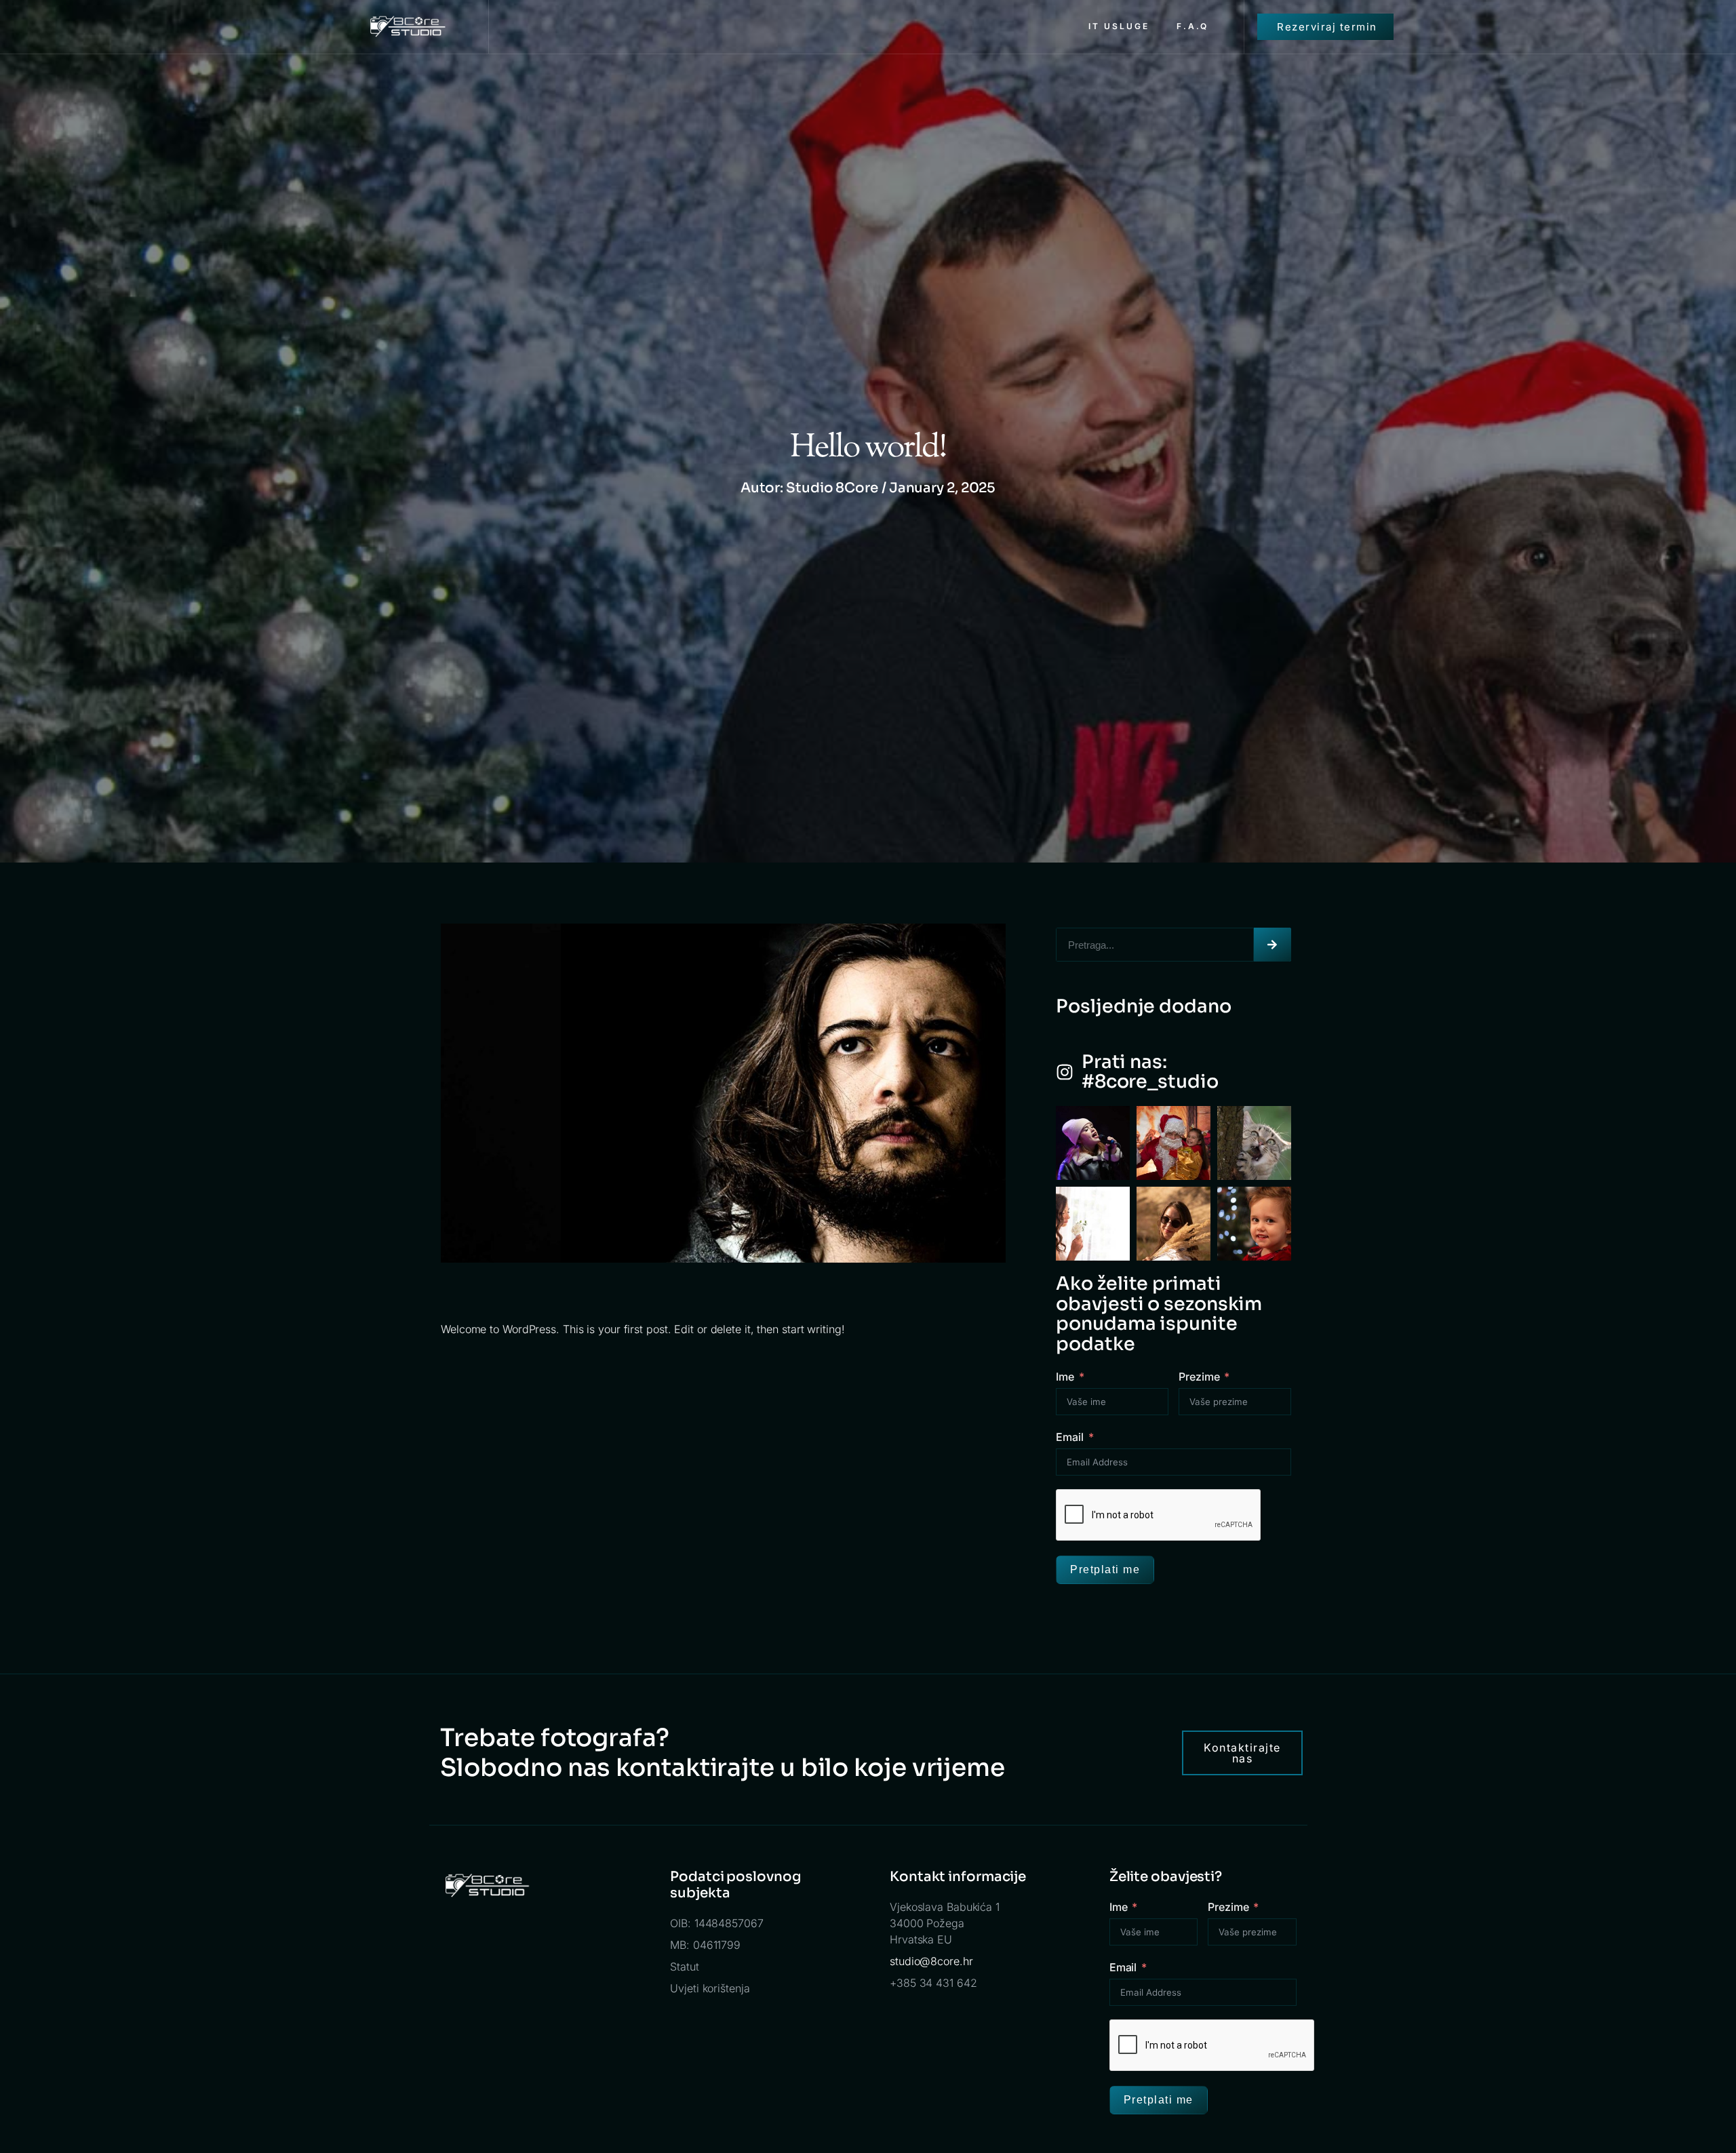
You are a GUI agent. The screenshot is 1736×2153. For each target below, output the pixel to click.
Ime (1065, 1377)
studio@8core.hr (931, 1961)
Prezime (1199, 1377)
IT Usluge (1119, 26)
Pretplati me (1105, 1569)
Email (1070, 1437)
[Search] (1273, 945)
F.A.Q (1192, 26)
